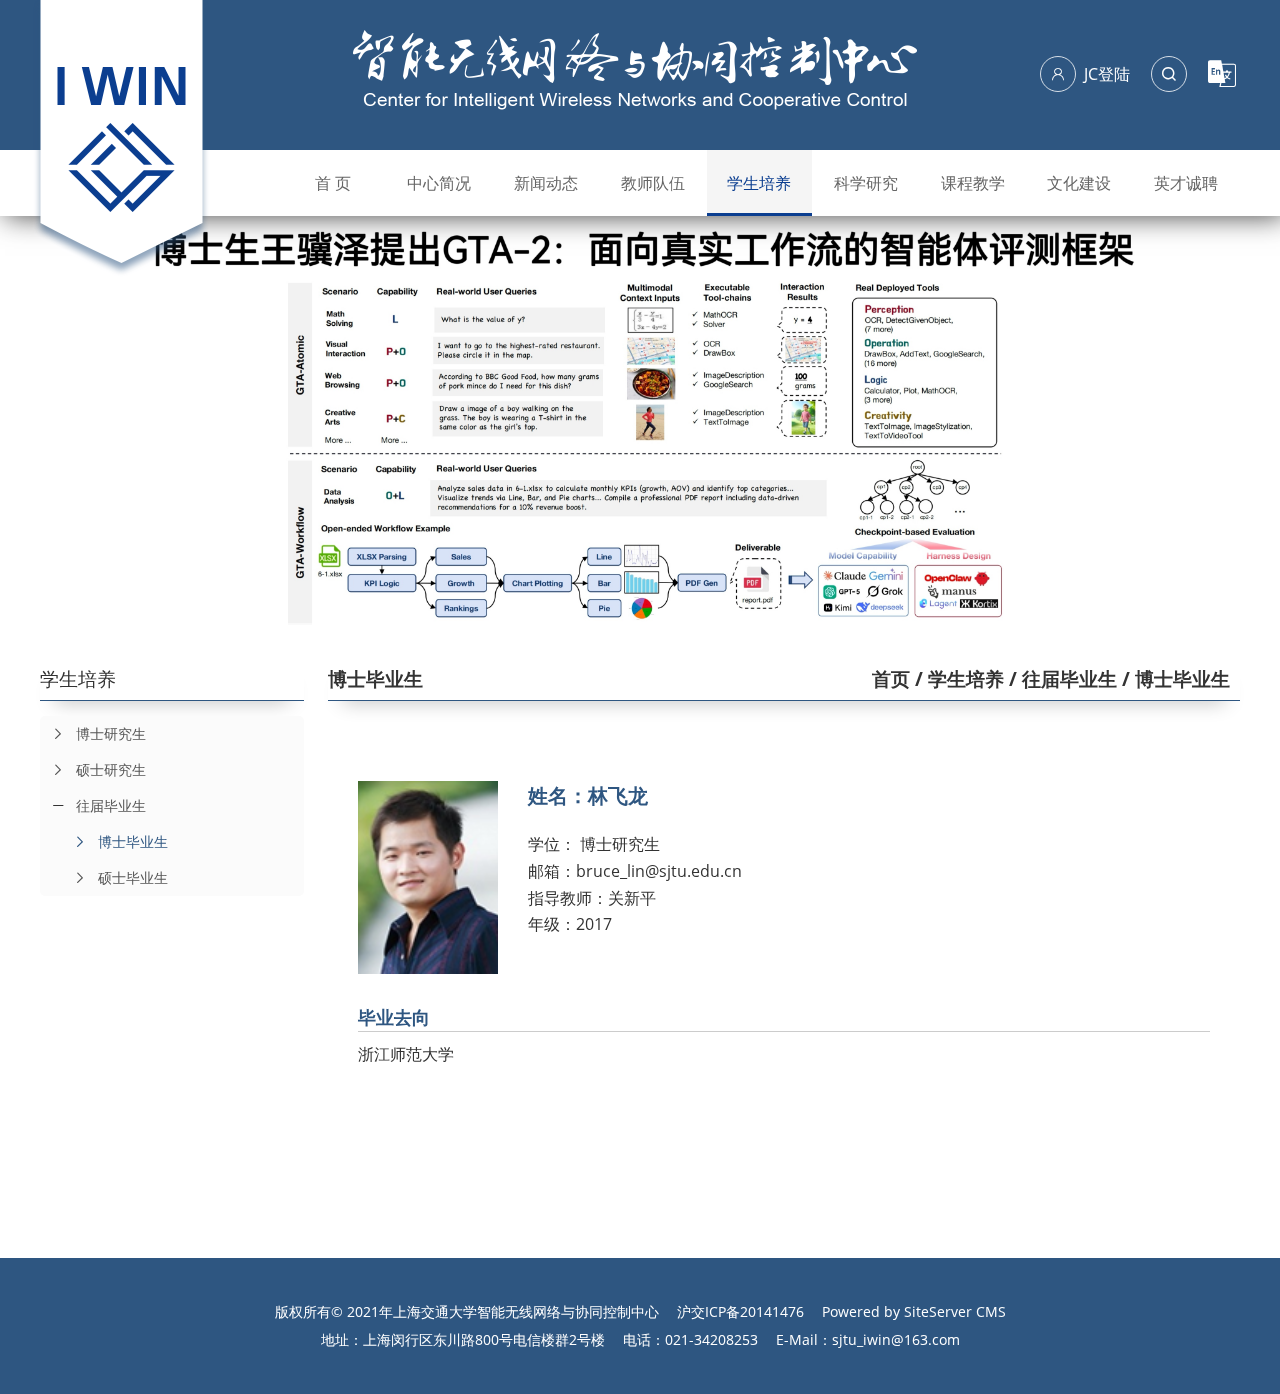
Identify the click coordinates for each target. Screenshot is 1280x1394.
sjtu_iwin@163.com (896, 1339)
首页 (891, 679)
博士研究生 (111, 733)
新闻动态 (546, 183)
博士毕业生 (133, 841)
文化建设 (1079, 183)
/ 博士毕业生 (1173, 679)
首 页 (333, 183)
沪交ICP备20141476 (740, 1311)
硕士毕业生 (133, 877)
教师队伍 (653, 183)
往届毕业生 (111, 805)
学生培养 (759, 183)
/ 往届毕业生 (1060, 679)
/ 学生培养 (957, 679)
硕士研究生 (111, 769)
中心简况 (439, 183)
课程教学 (973, 183)
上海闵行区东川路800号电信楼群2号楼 (484, 1339)
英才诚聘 (1186, 183)
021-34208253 (711, 1339)
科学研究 (866, 183)
